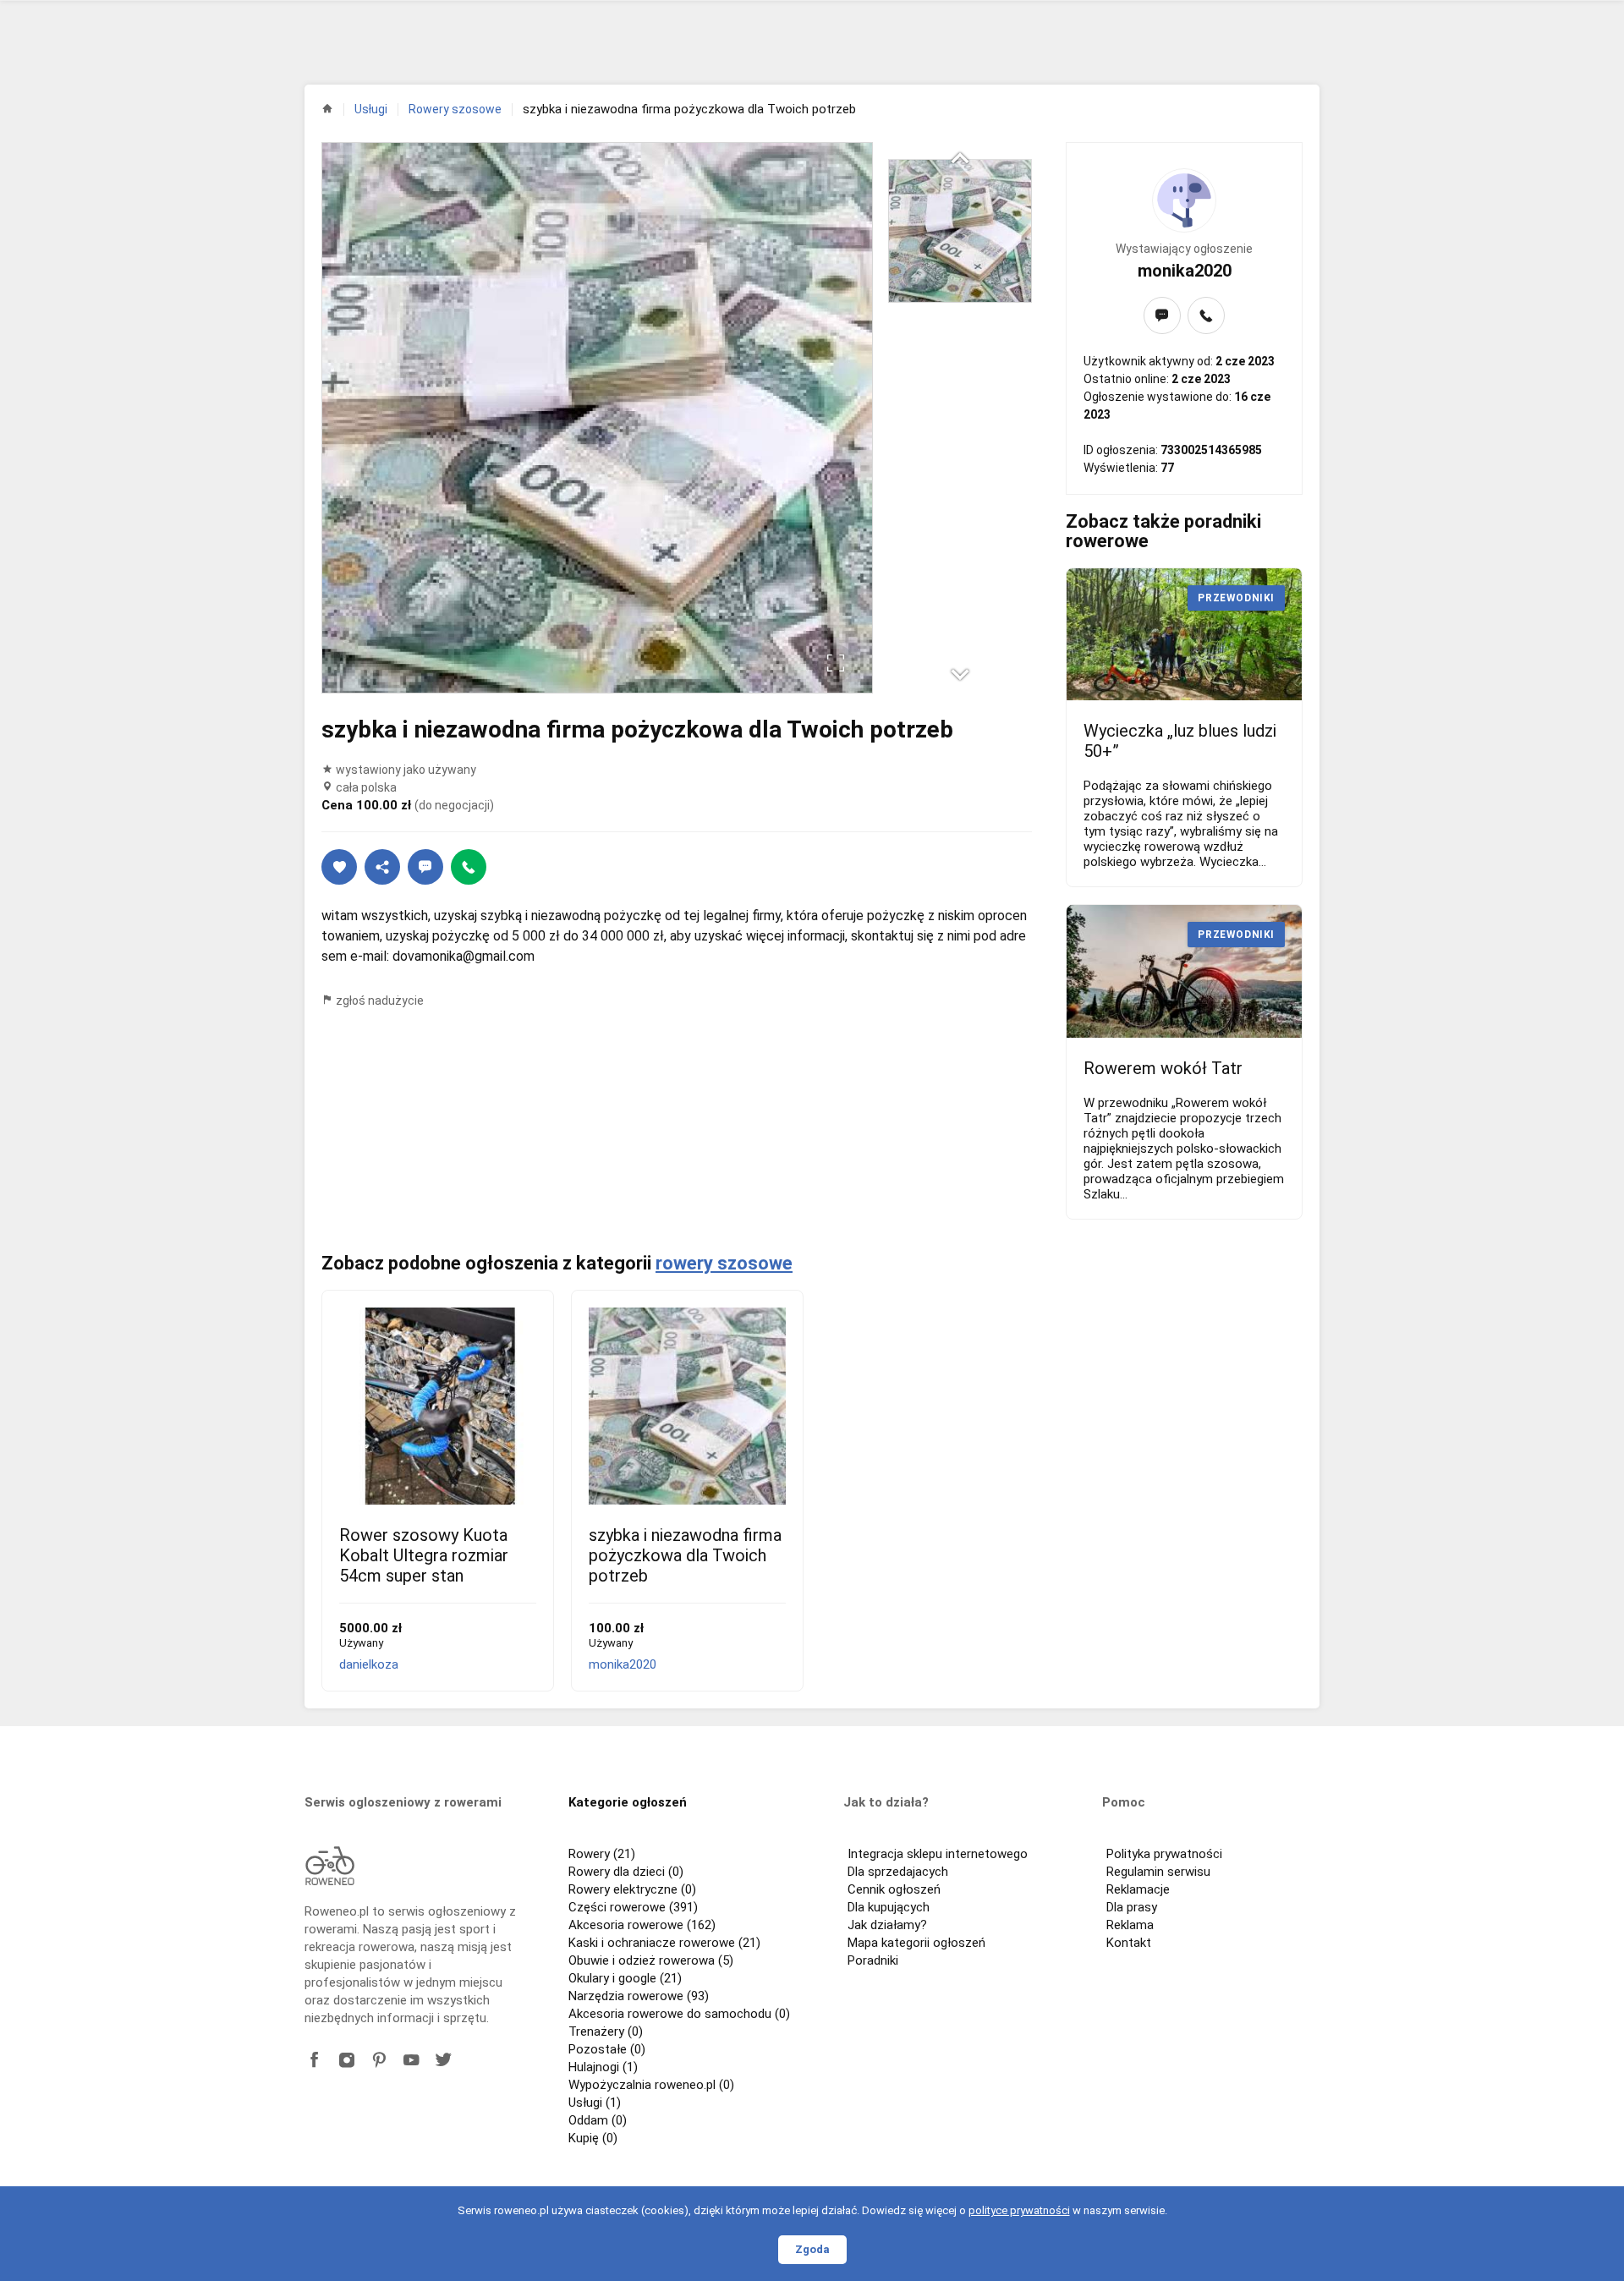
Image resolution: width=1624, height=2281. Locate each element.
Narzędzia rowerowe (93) (639, 1996)
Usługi (371, 109)
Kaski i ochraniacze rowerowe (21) (664, 1943)
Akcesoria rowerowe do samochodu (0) (679, 2014)
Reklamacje (1138, 1889)
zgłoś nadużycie (379, 1001)
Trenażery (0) (606, 2032)
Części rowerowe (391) (633, 1907)
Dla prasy (1132, 1907)
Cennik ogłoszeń (894, 1889)
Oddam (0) (598, 2120)
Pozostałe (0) (607, 2049)
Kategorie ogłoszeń (628, 1802)
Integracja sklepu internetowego (938, 1854)
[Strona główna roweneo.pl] (327, 108)
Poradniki (873, 1960)
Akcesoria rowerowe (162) (642, 1925)
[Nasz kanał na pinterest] (379, 2060)
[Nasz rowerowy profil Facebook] (315, 2060)
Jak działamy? (887, 1925)
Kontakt (1129, 1943)
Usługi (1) (595, 2103)
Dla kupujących (889, 1907)
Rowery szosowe (455, 109)
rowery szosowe (724, 1263)
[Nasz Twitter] (443, 2060)
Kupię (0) (593, 2138)
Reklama (1130, 1925)
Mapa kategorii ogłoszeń (916, 1943)
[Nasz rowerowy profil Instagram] (347, 2060)
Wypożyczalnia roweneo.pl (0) (651, 2085)
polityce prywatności (1019, 2210)
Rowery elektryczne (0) (632, 1889)
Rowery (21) (602, 1854)
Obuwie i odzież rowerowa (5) (651, 1960)
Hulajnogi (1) (603, 2067)
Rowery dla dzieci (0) (626, 1872)
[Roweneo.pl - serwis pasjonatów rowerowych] (330, 1866)
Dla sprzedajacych (898, 1872)
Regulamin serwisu (1158, 1872)
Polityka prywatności (1164, 1854)
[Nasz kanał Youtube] (411, 2060)
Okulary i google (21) (625, 1978)
